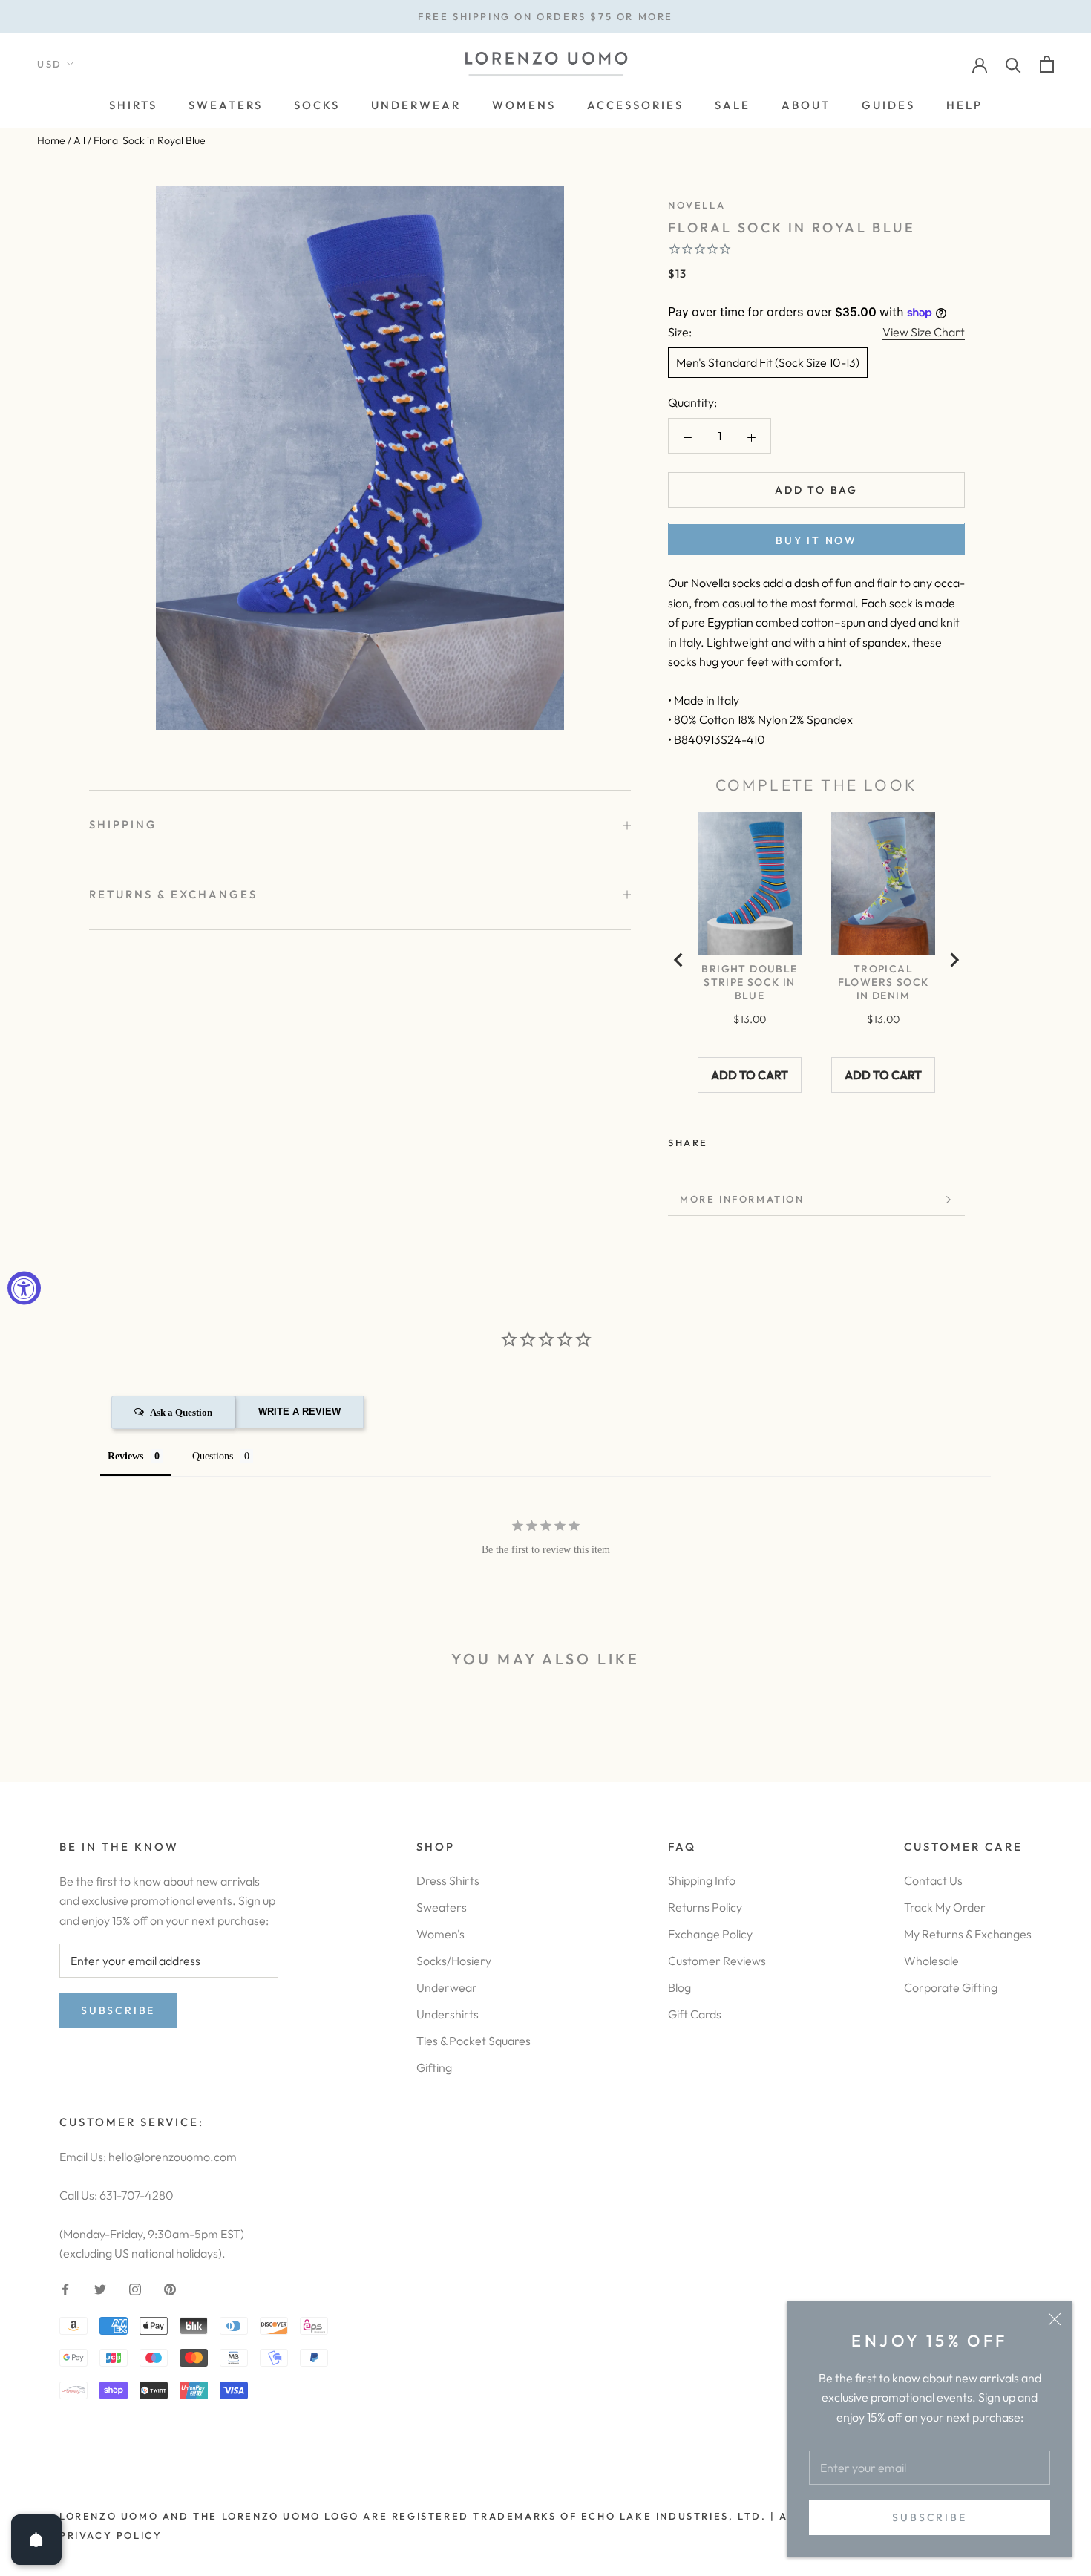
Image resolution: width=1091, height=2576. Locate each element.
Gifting (434, 2067)
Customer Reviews (717, 1961)
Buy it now (816, 541)
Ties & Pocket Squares (474, 2041)
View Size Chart (924, 332)
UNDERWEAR (416, 105)
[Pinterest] (761, 1140)
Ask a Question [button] (181, 1412)
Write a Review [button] (299, 1412)
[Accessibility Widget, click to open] (24, 1288)
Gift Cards (695, 2014)
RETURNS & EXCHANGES (173, 894)
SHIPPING (123, 824)
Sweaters (442, 1907)
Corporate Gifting (951, 1987)
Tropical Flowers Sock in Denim (884, 982)
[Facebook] (722, 1140)
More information (742, 1199)
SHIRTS (133, 105)
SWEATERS (226, 105)
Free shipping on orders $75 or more (545, 16)
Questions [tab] (213, 1456)
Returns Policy (705, 1907)
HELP (964, 105)
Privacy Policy (111, 2535)
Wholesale (931, 1961)
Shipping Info (702, 1880)
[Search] (1013, 64)
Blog (679, 1987)
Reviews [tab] (125, 1456)
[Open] (36, 2540)
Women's (440, 1934)
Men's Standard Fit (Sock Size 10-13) (768, 363)
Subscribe (929, 2517)
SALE (733, 105)
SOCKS (317, 105)
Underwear (447, 1987)
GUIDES (888, 105)
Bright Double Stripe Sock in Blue (749, 982)
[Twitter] (741, 1140)
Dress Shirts (448, 1880)
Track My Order (945, 1907)
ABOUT (806, 105)
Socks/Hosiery (454, 1961)
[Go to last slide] (679, 960)
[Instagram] (135, 2288)
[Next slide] (954, 960)
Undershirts (448, 2014)
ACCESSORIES (635, 105)
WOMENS (524, 105)
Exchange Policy (710, 1934)
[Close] (1055, 2319)
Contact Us (933, 1880)
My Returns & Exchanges (968, 1934)
